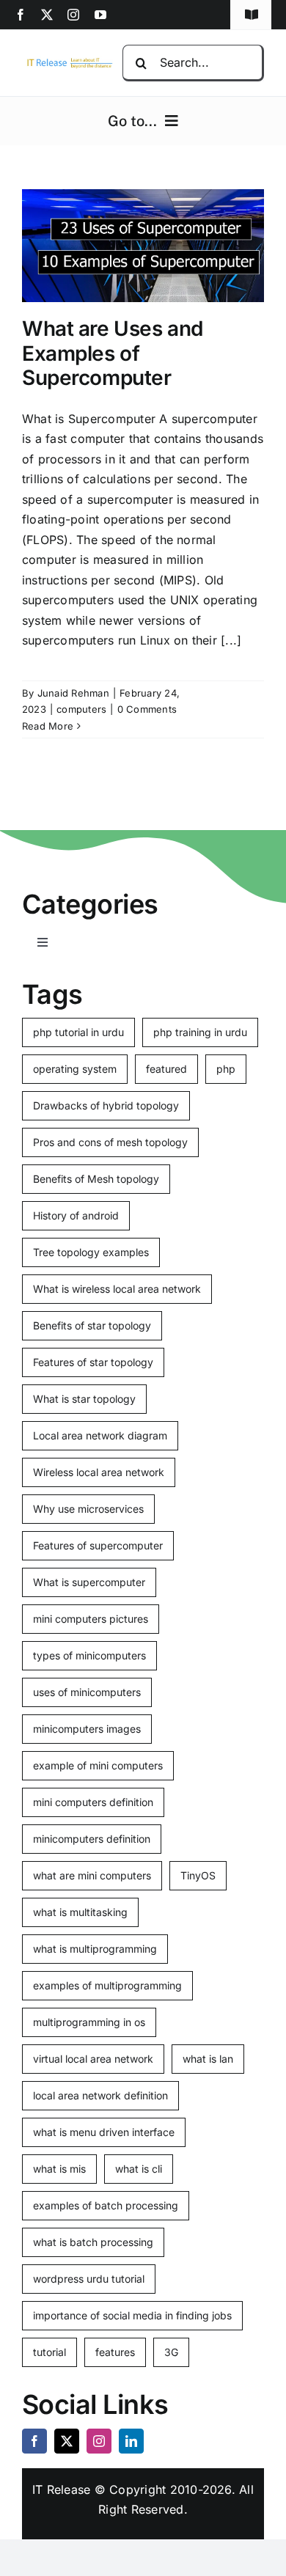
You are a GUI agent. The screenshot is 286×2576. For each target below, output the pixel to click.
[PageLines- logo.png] (67, 62)
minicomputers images (87, 1729)
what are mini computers (92, 1875)
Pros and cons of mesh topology (110, 1142)
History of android (76, 1215)
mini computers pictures (91, 1619)
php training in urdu (200, 1032)
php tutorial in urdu (78, 1032)
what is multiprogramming (95, 1949)
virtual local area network (93, 2059)
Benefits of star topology (92, 1325)
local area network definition (100, 2095)
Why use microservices (88, 1509)
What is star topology (84, 1399)
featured (166, 1069)
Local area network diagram (100, 1435)
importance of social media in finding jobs (132, 2315)
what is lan (208, 2059)
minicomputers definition (92, 1839)
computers (81, 709)
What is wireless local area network (117, 1289)
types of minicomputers (89, 1655)
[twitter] (47, 15)
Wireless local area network (99, 1472)
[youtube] (100, 15)
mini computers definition (93, 1802)
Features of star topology (93, 1362)
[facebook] (21, 15)
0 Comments (147, 709)
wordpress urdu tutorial (89, 2279)
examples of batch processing (106, 2205)
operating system (75, 1069)
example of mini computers (98, 1765)
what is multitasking (80, 1912)
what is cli (139, 2169)
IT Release (61, 2489)
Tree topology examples (91, 1252)
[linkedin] (131, 2441)
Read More (48, 726)
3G (171, 2352)
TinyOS (198, 1875)
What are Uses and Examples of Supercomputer (113, 353)
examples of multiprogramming (107, 1985)
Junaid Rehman (73, 693)
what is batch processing (93, 2242)
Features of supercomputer (98, 1545)
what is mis (59, 2169)
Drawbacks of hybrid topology (106, 1105)
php (226, 1069)
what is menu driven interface (104, 2132)
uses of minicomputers (87, 1692)
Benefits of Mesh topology (96, 1179)
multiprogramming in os (89, 2022)
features (115, 2352)
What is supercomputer (89, 1582)
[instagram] (73, 15)
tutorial (49, 2352)
